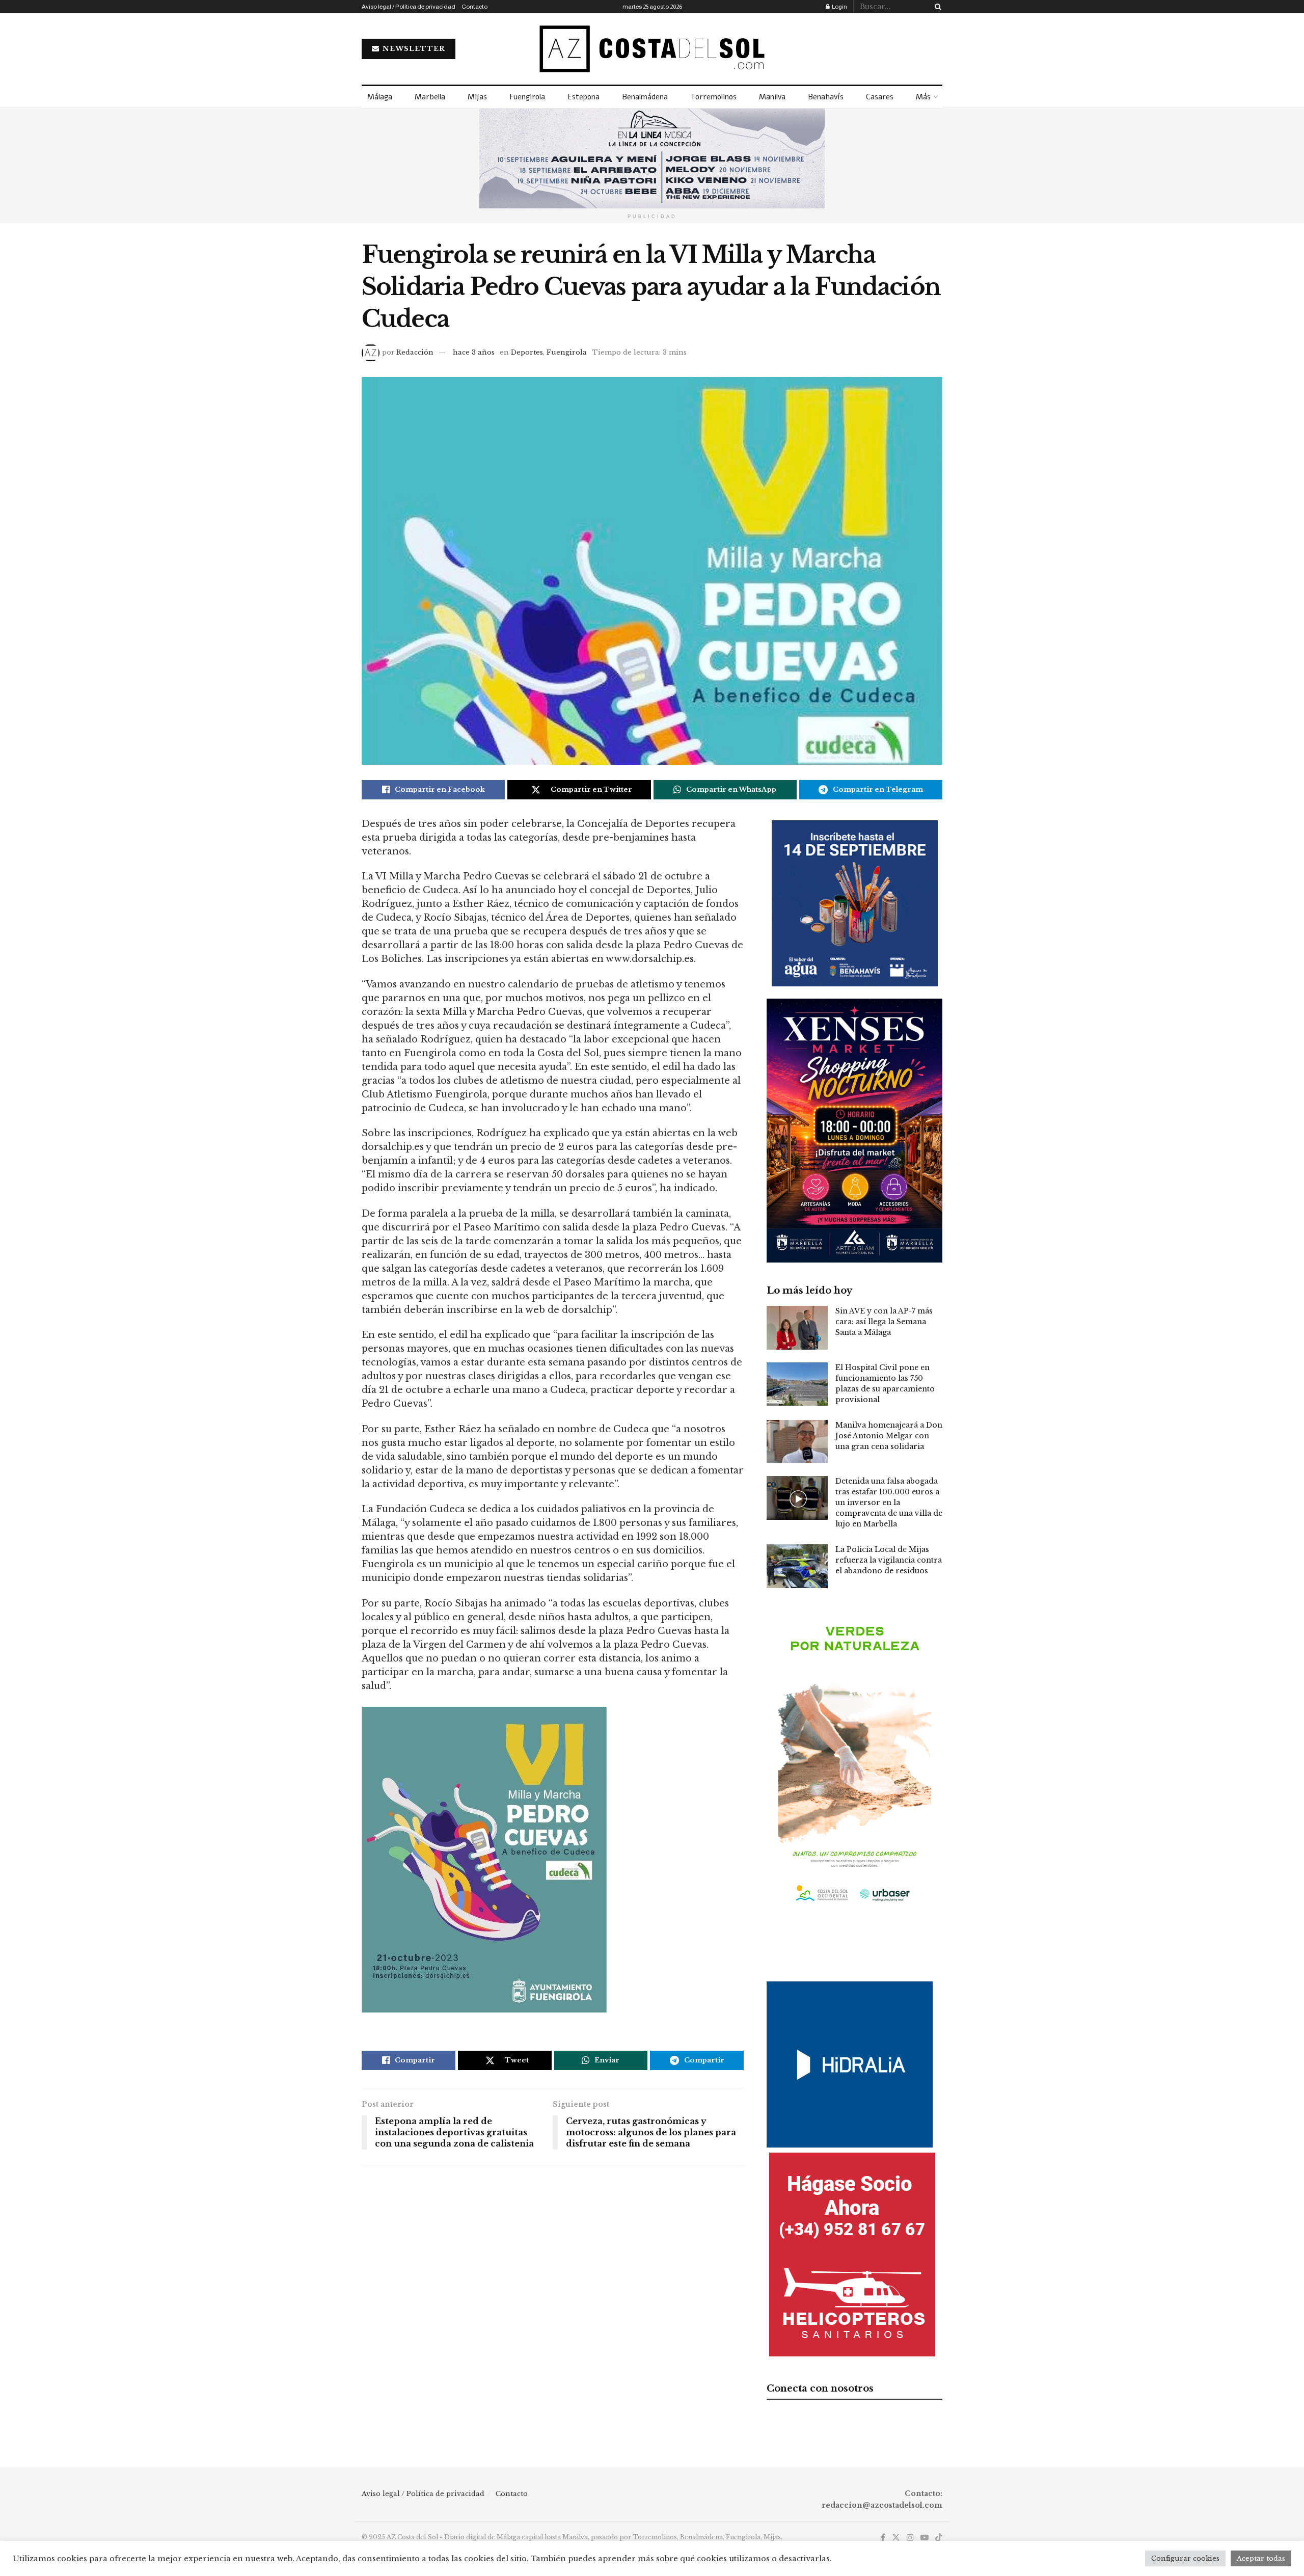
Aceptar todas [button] (1261, 2558)
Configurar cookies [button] (1185, 2558)
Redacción (415, 352)
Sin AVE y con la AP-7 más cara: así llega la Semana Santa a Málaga (884, 1322)
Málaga (380, 97)
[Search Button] (936, 7)
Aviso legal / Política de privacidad (409, 7)
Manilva (772, 97)
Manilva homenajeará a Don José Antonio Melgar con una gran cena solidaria (889, 1436)
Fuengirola (527, 97)
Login (839, 7)
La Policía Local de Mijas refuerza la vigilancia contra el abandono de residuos (889, 1560)
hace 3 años (474, 352)
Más (923, 97)
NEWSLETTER (413, 49)
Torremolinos (713, 97)
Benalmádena (645, 97)
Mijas (477, 97)
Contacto (474, 7)
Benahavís (826, 97)
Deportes (527, 352)
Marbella (430, 97)
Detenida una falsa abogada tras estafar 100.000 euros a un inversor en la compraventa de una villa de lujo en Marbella (889, 1502)
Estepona (583, 97)
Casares (880, 97)
